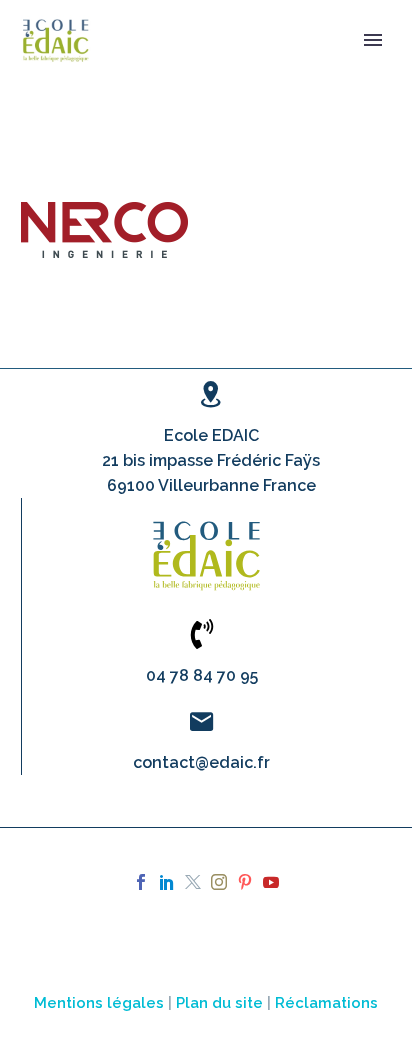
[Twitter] (193, 882)
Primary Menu (373, 40)
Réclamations (326, 1002)
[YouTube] (271, 882)
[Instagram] (219, 882)
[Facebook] (141, 882)
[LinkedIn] (167, 882)
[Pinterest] (245, 882)
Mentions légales (99, 1002)
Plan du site (219, 1002)
